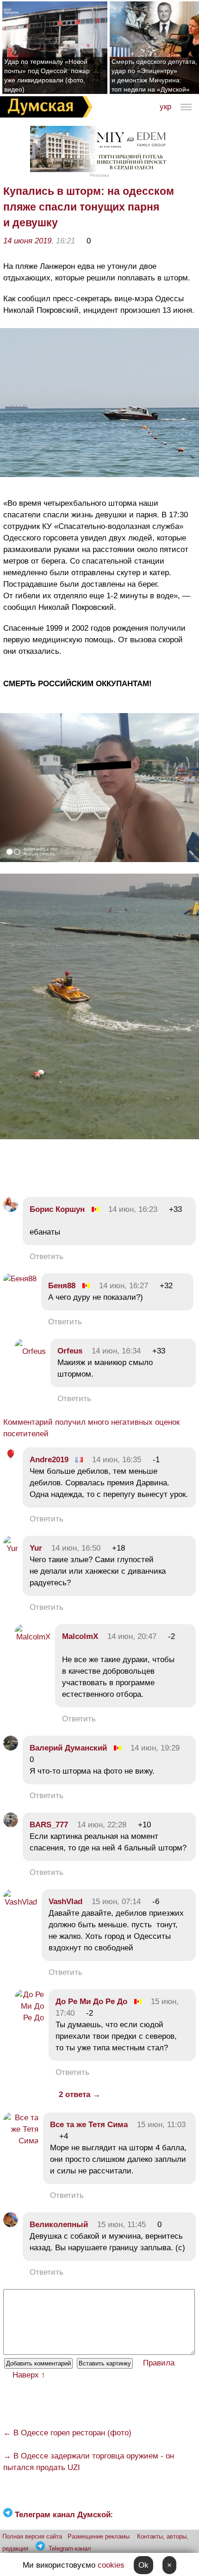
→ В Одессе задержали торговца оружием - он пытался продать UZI (89, 2462)
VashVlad (65, 1902)
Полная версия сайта (32, 2536)
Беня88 (62, 1286)
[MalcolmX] (33, 1637)
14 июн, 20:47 (132, 1636)
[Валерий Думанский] (11, 1748)
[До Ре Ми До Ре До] (29, 2018)
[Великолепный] (11, 2225)
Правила (159, 2363)
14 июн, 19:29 (155, 1748)
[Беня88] (20, 1279)
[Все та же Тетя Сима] (21, 2141)
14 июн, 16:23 (133, 1209)
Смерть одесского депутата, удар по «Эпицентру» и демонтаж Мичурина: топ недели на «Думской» (154, 75)
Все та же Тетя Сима (89, 2125)
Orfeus (70, 1351)
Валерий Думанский (68, 1748)
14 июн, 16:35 (117, 1460)
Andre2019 (49, 1460)
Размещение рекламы (99, 2536)
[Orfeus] (30, 1351)
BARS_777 (49, 1825)
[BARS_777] (11, 1825)
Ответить (47, 1257)
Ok (143, 2565)
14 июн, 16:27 (124, 1286)
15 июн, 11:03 (161, 2125)
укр (165, 107)
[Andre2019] (11, 1460)
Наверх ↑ (29, 2375)
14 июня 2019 (27, 241)
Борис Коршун (57, 1209)
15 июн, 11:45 (121, 2225)
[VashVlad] (20, 1902)
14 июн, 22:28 (102, 1825)
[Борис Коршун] (11, 1209)
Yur (36, 1548)
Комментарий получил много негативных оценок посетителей (91, 1428)
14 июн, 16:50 (76, 1548)
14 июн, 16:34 (116, 1351)
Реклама (99, 175)
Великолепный (59, 2225)
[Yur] (11, 1549)
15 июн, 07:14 (116, 1902)
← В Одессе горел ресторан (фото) (67, 2433)
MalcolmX (80, 1636)
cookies (111, 2565)
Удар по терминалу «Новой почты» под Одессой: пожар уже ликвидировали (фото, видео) (47, 75)
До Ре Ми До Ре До (91, 2002)
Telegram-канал (70, 2548)
